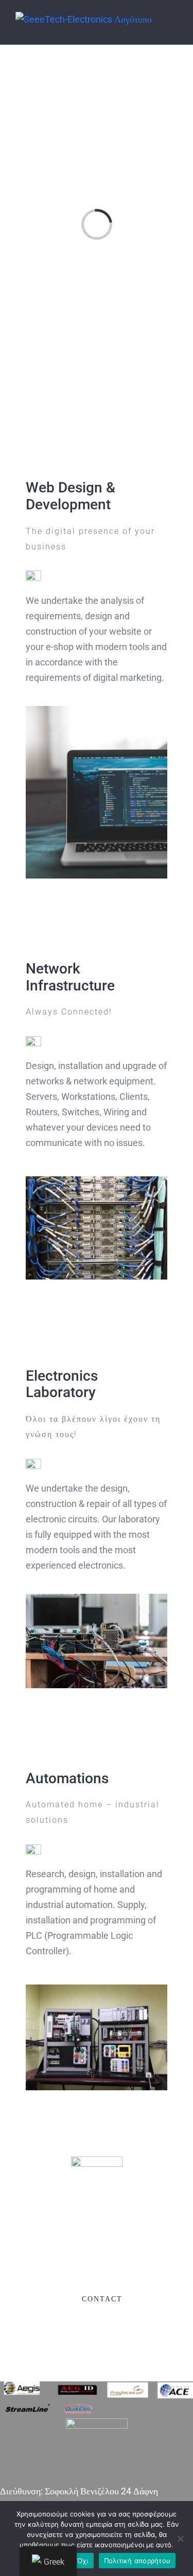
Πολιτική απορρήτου (137, 2561)
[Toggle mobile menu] (173, 27)
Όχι (83, 2561)
